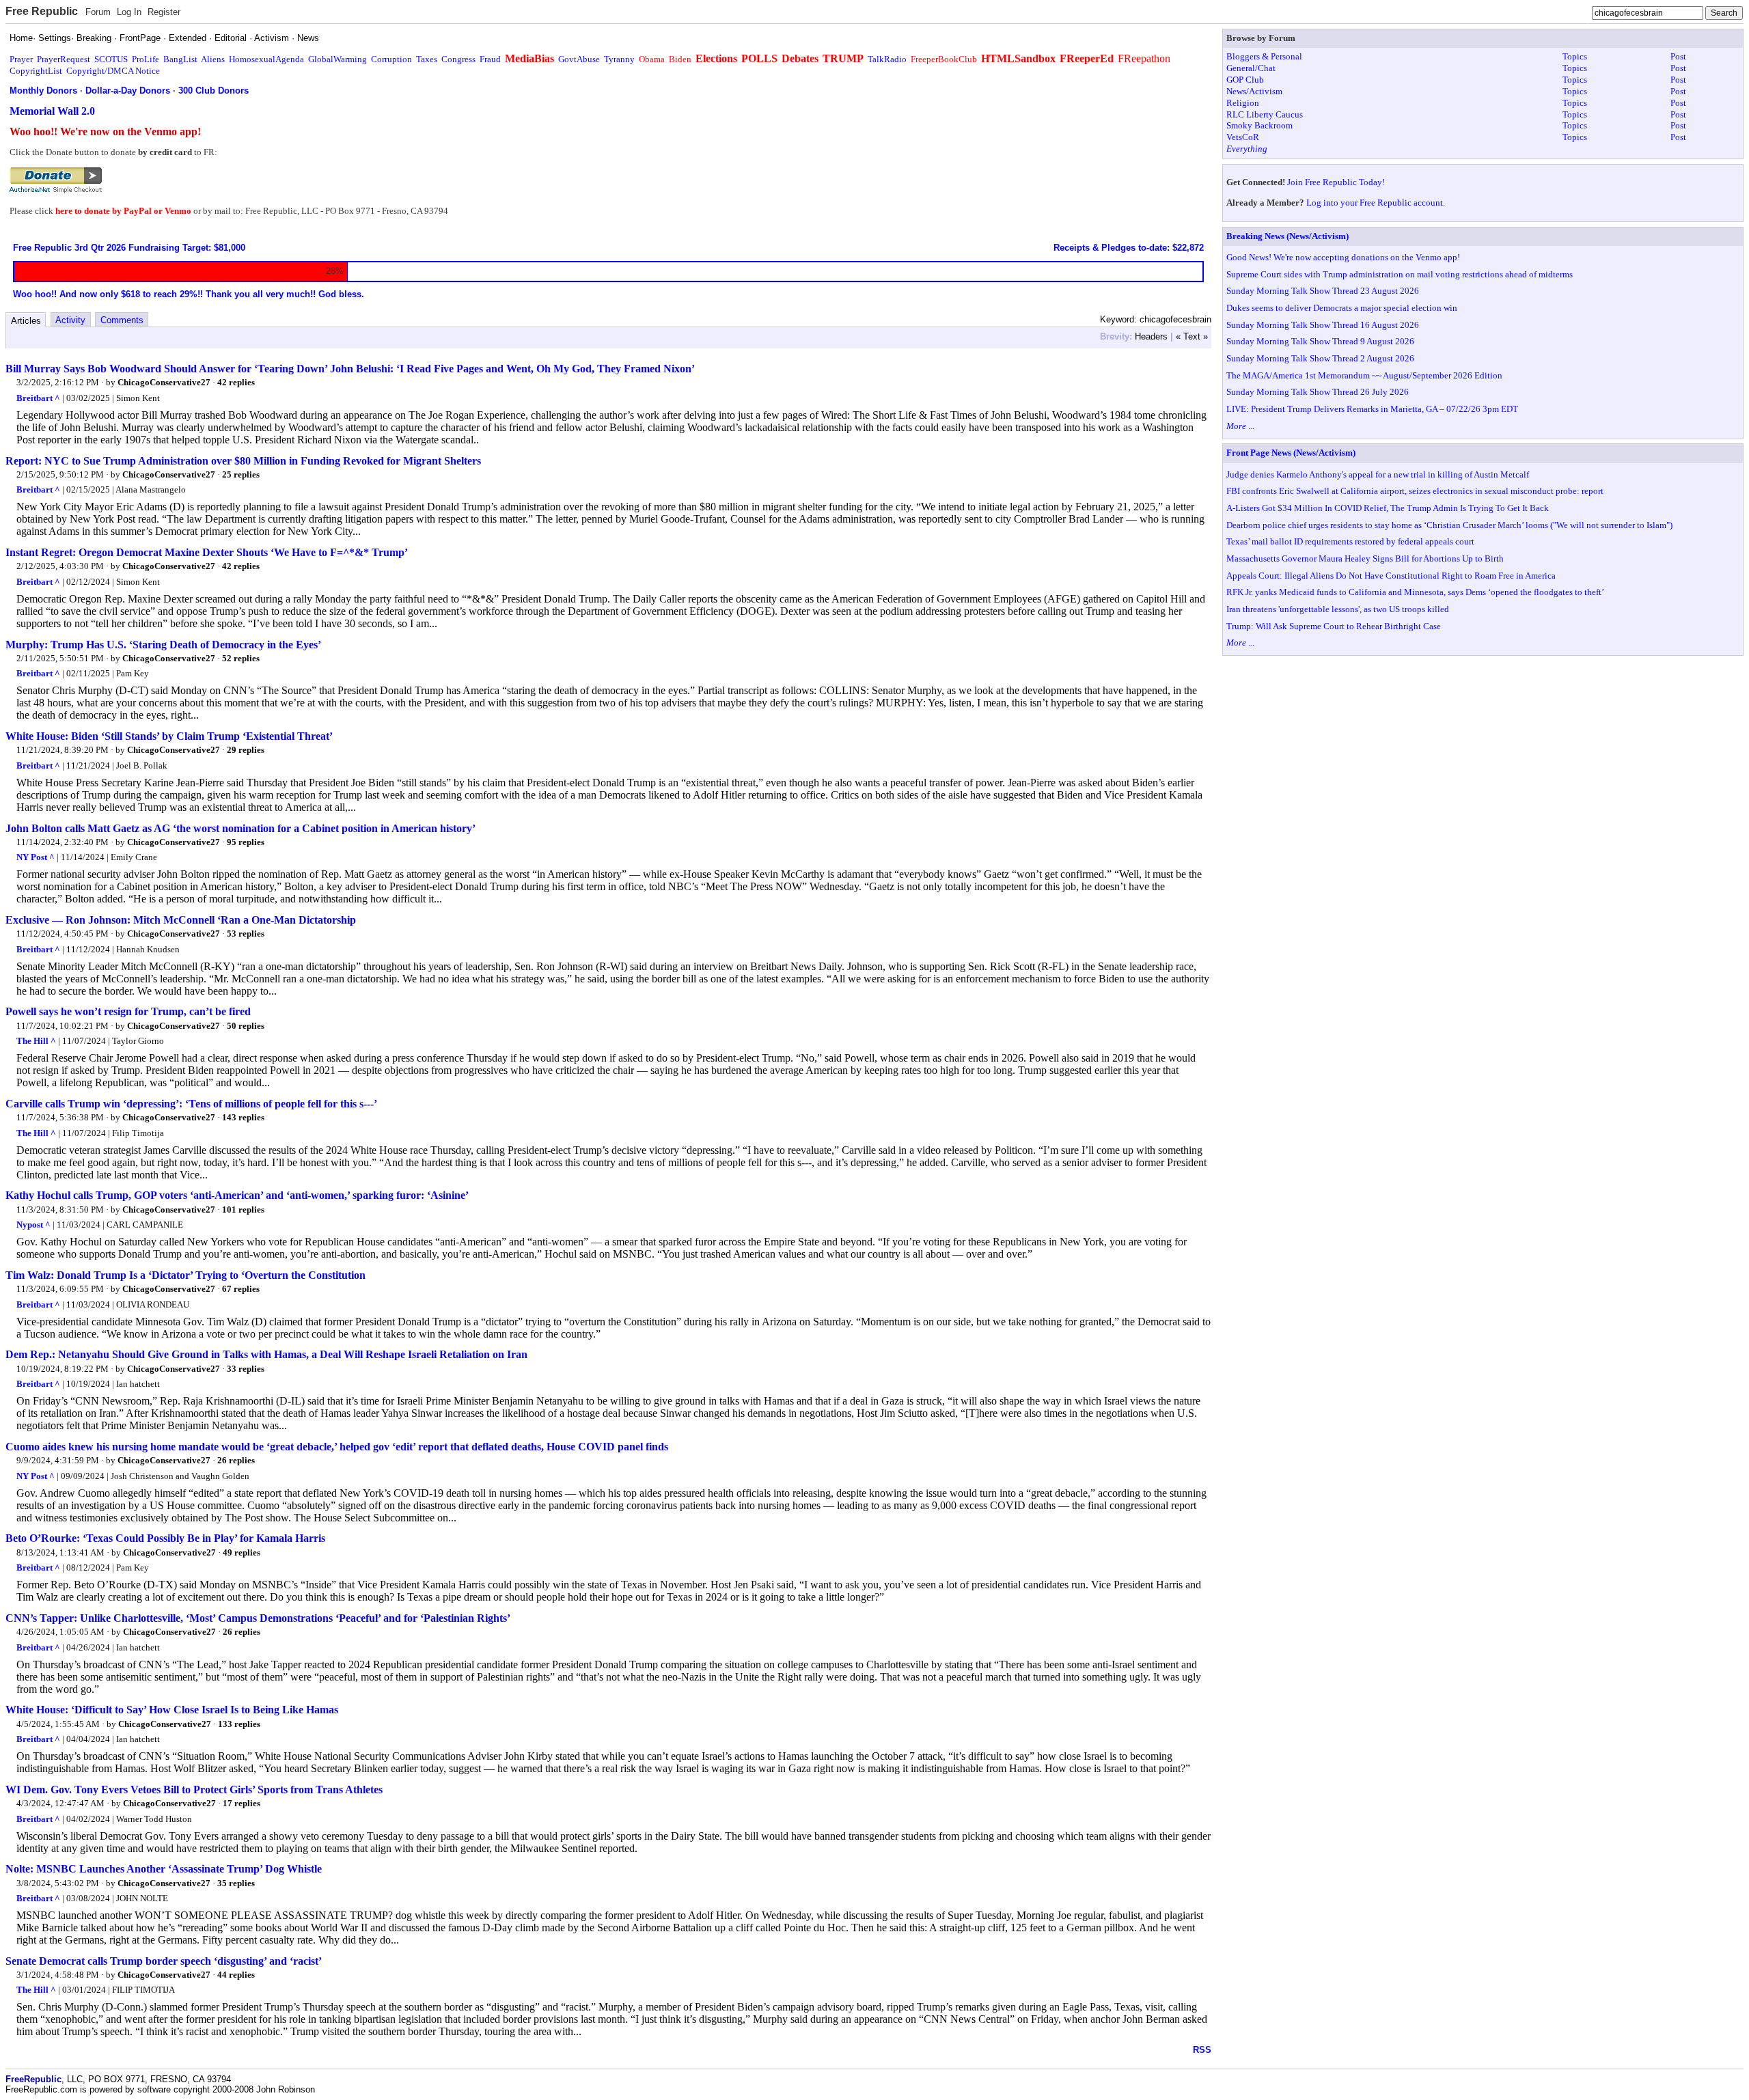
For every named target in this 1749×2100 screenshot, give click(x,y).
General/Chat (1251, 68)
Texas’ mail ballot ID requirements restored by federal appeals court (1350, 541)
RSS (1202, 2050)
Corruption (391, 59)
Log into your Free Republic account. (1376, 203)
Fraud (490, 59)
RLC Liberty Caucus (1265, 114)
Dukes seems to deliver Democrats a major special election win (1342, 308)
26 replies (236, 1460)
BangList (180, 59)
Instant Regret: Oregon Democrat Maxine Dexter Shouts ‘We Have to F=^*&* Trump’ (207, 552)
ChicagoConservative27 (164, 382)
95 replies (246, 842)
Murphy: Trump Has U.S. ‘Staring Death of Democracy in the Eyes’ (163, 645)
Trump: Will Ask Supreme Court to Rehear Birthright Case (1334, 626)
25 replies (241, 474)
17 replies (242, 1803)
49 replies (242, 1552)
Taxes (427, 59)
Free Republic (42, 11)
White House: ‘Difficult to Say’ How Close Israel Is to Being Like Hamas (172, 1710)
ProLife (146, 59)
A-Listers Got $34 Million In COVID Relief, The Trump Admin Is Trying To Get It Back (1388, 508)
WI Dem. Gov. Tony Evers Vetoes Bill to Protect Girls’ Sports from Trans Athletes (194, 1790)
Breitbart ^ (38, 398)
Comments (122, 320)
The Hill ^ (36, 1041)
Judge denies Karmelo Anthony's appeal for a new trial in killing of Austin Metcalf (1378, 474)
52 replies (241, 658)
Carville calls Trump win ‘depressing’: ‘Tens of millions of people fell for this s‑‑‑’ (191, 1104)
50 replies (246, 1026)
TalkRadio (887, 59)
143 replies (243, 1117)
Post (1678, 56)
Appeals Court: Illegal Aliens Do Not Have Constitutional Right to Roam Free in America (1391, 576)
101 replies (243, 1210)
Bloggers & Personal (1264, 56)
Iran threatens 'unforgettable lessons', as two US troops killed (1338, 609)
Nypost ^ (33, 1225)
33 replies (246, 1369)
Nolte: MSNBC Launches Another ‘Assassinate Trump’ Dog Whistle (164, 1869)
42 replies (236, 382)
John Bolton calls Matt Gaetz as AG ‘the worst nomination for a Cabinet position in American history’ (240, 828)
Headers (1151, 336)
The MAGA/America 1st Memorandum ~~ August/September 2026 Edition (1364, 375)
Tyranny (619, 59)
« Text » (1192, 336)
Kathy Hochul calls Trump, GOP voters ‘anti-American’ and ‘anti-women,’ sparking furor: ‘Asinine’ (237, 1195)
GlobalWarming (338, 59)
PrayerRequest (64, 59)
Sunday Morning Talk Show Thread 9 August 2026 (1320, 341)
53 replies (246, 934)
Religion (1243, 103)
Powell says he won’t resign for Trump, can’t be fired (128, 1011)
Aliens (213, 59)
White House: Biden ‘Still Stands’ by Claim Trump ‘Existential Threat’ (169, 736)
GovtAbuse (579, 59)
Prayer (21, 59)
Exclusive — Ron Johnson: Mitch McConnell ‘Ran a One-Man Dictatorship (181, 920)
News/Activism (1254, 91)
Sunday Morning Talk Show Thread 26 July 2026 (1318, 392)
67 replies (241, 1289)
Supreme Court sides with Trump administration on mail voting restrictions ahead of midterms (1400, 274)
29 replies (246, 750)
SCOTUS (111, 59)
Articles (26, 321)
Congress (458, 59)
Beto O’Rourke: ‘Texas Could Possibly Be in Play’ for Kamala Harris (165, 1538)
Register (164, 12)
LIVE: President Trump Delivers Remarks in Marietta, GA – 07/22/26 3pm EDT (1372, 409)
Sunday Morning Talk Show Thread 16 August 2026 (1323, 325)
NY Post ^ (36, 857)
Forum (98, 12)
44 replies (236, 1975)
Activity (70, 320)
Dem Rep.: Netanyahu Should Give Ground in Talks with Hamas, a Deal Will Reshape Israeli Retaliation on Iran (266, 1354)
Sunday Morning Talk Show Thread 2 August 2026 (1320, 358)
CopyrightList (36, 71)
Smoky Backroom (1259, 125)
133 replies (239, 1724)
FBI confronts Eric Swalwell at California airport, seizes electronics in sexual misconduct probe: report (1415, 491)
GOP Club (1245, 80)
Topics (1575, 56)
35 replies (236, 1883)
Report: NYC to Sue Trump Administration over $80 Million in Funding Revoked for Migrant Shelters (243, 461)
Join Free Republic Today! (1336, 182)
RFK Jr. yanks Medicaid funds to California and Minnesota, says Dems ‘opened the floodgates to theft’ (1415, 592)
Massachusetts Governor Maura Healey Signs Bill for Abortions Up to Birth (1365, 558)
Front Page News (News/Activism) (1291, 453)
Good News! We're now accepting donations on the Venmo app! (1343, 257)
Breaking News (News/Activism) (1287, 236)
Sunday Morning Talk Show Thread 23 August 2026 (1323, 291)
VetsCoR (1243, 137)
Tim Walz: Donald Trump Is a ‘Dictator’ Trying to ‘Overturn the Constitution (185, 1275)
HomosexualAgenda (266, 59)
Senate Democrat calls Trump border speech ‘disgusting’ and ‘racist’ (164, 1961)
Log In (129, 12)
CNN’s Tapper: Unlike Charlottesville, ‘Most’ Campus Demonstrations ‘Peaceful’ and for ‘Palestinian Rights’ (258, 1618)
